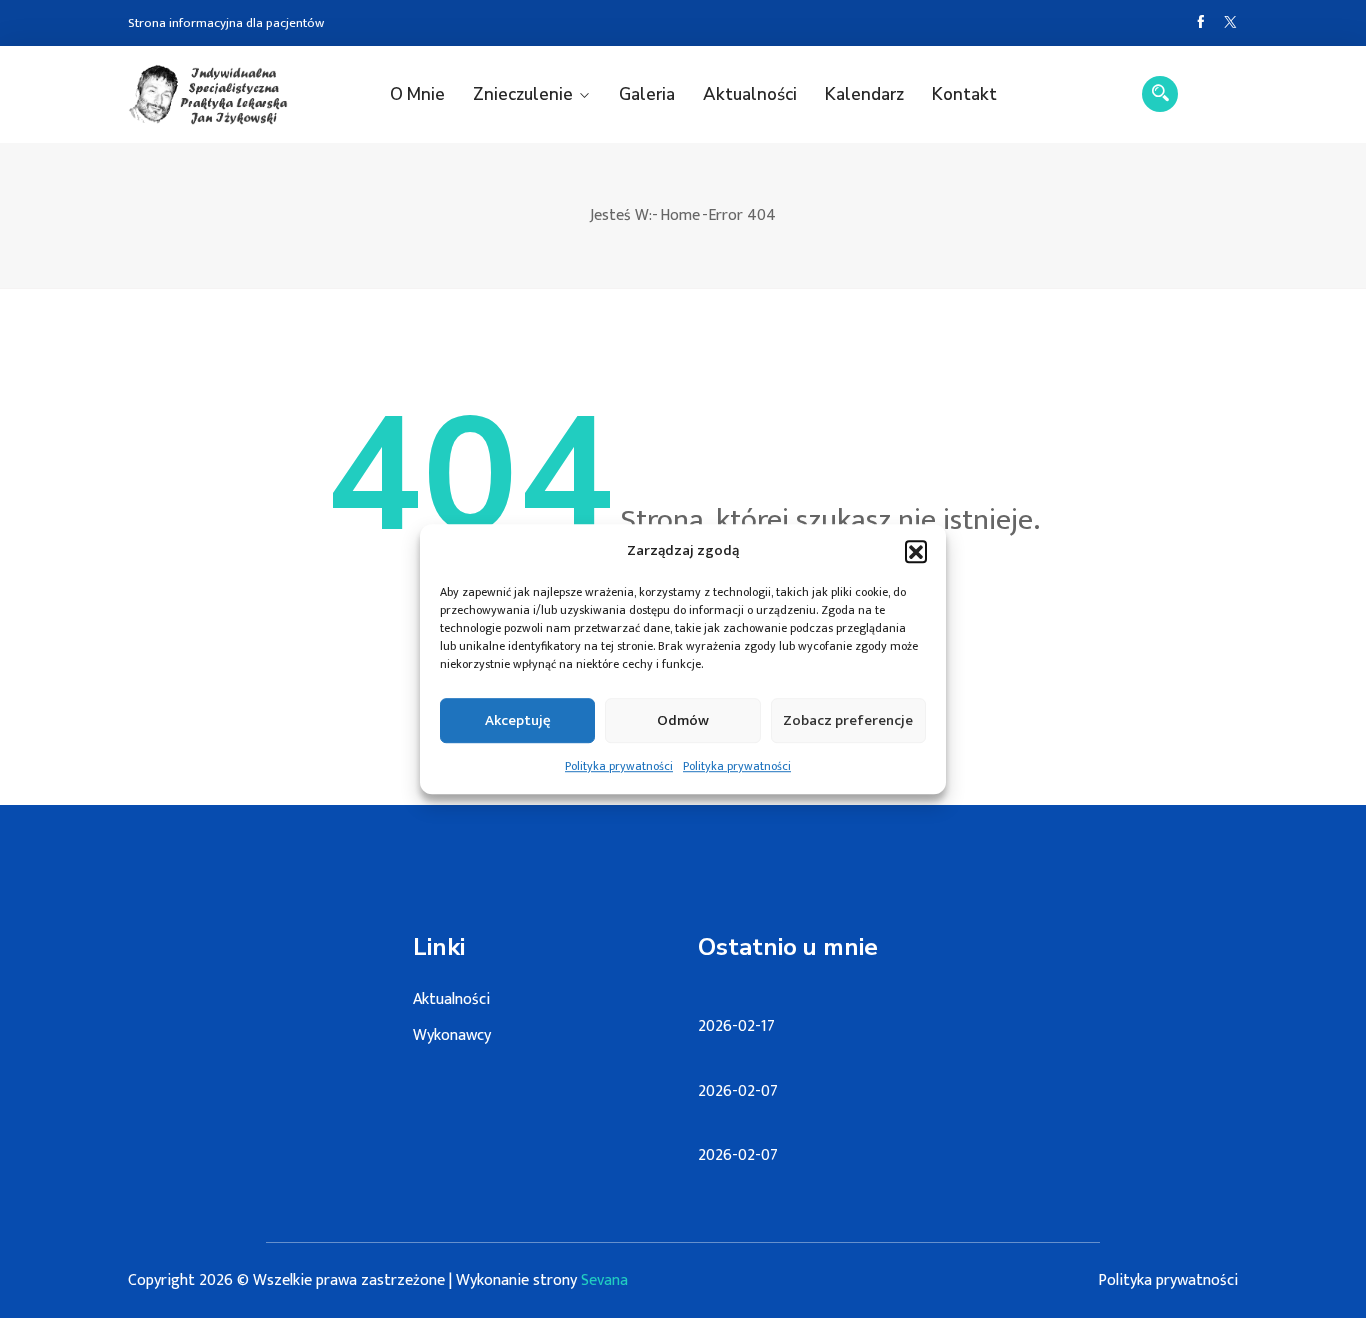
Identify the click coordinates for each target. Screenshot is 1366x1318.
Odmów (683, 720)
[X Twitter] (1230, 23)
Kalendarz (864, 94)
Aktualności (750, 94)
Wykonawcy (452, 1035)
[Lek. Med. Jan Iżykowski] (208, 94)
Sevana (604, 1280)
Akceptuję (518, 720)
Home (680, 215)
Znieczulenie (523, 94)
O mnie (417, 94)
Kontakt (964, 94)
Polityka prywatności (619, 766)
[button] (916, 551)
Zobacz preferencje (848, 720)
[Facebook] (1200, 23)
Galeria (647, 94)
